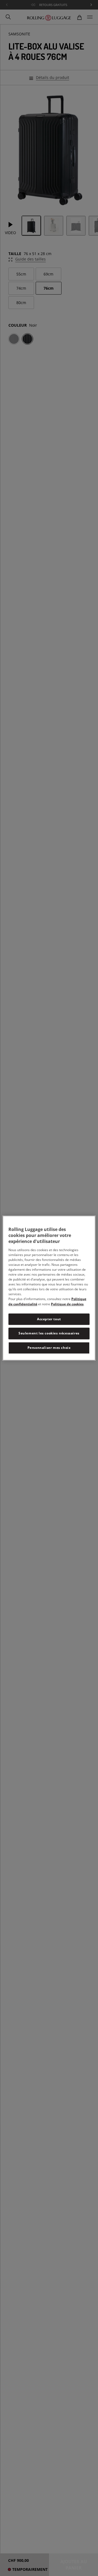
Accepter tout (49, 1319)
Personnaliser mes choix (49, 1348)
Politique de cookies (67, 1304)
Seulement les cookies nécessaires (49, 1333)
